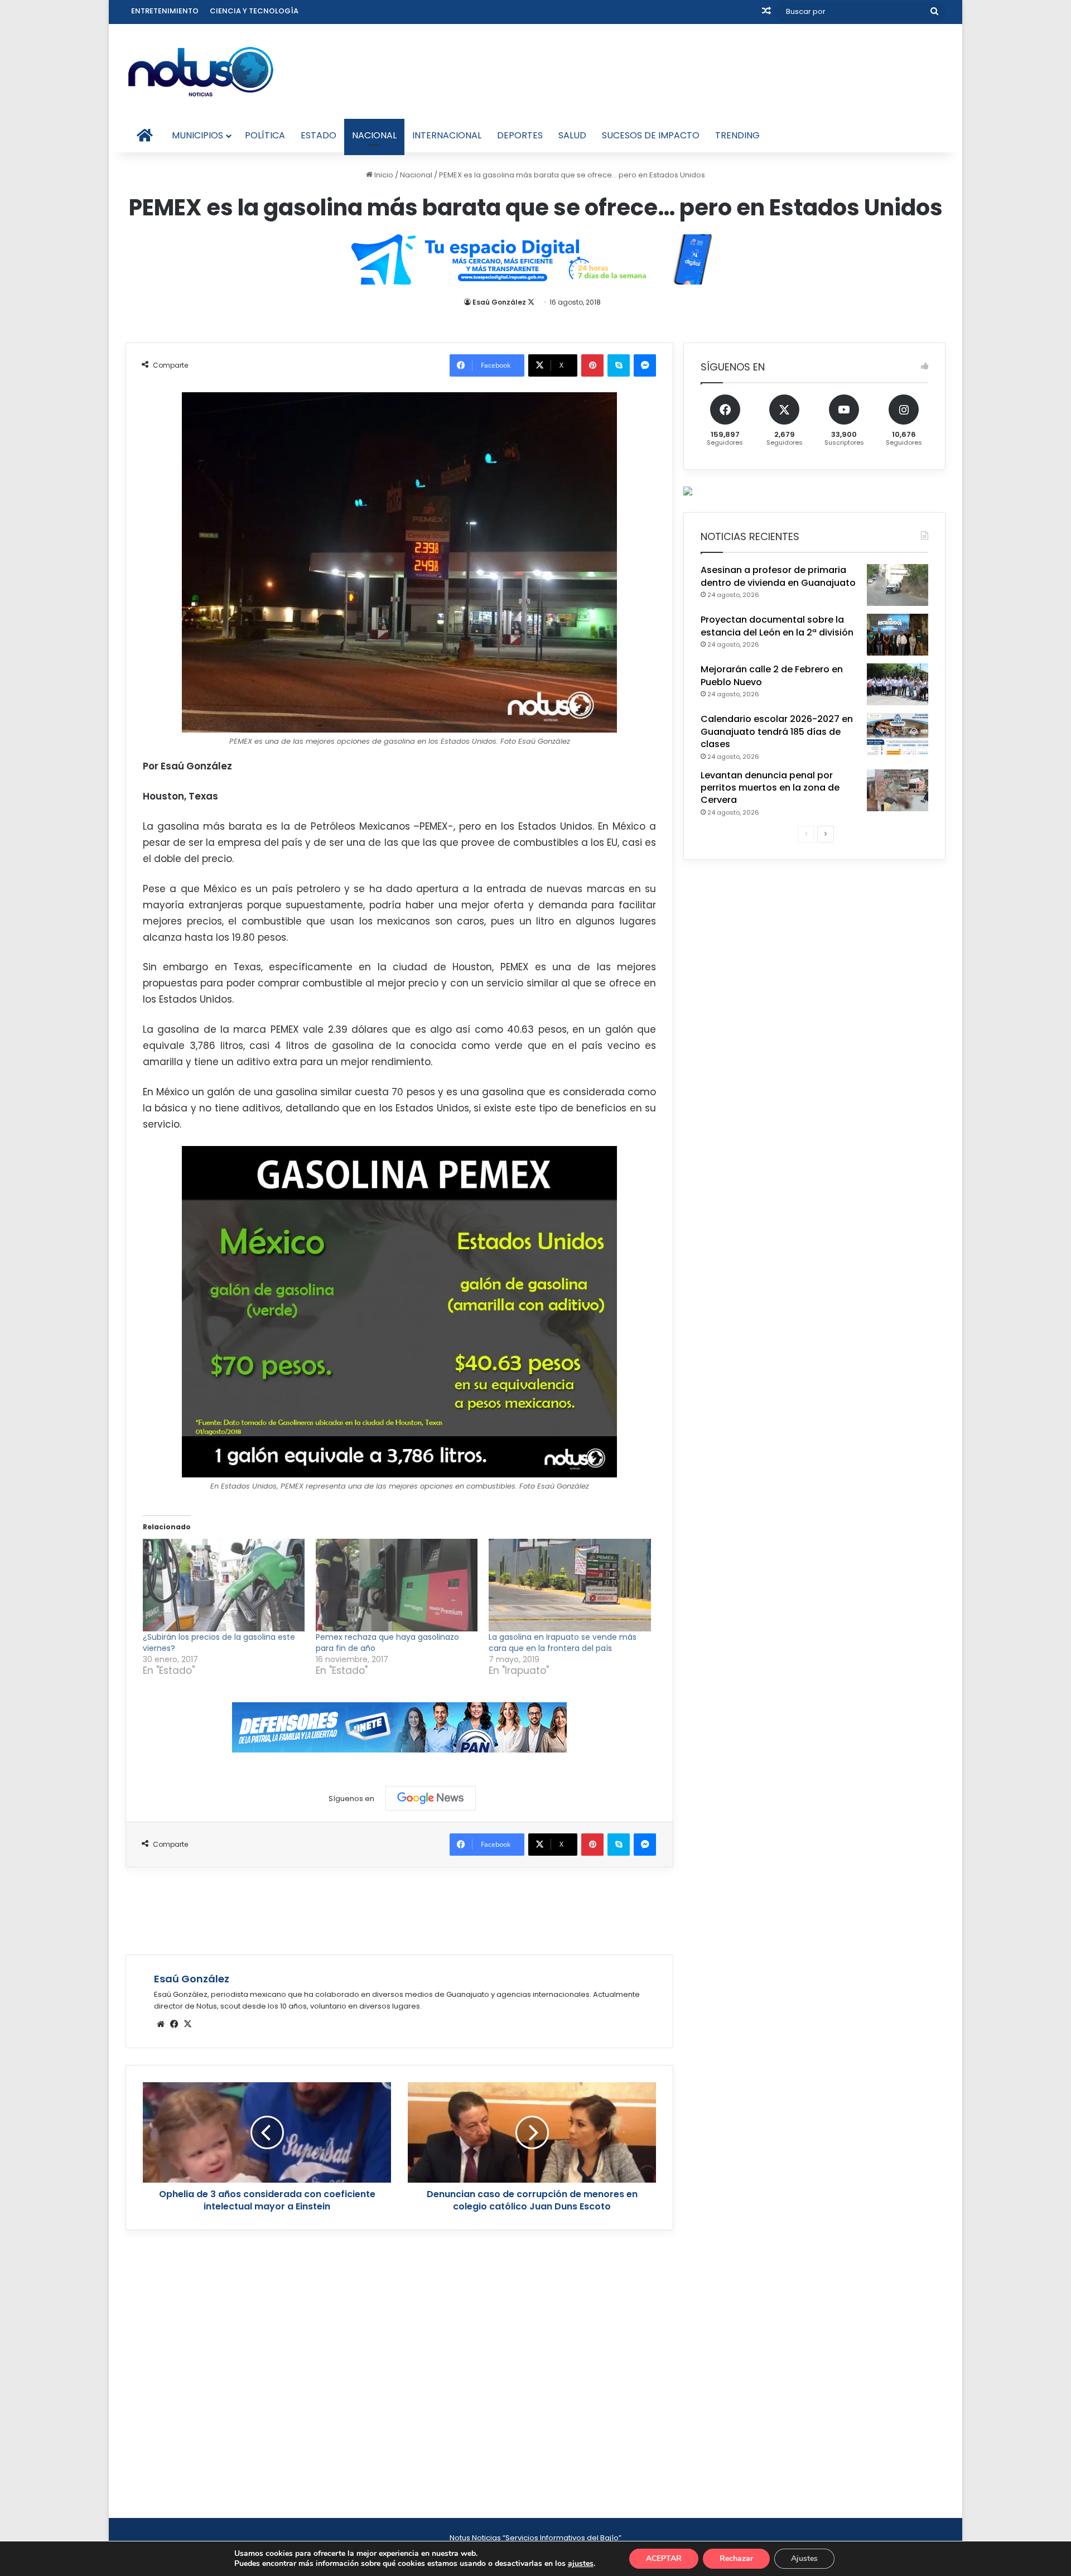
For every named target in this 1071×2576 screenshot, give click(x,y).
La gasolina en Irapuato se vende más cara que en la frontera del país (563, 1643)
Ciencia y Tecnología (254, 11)
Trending (737, 135)
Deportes (520, 135)
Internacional (447, 135)
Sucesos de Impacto (651, 135)
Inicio (383, 175)
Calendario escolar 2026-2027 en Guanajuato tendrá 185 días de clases (777, 731)
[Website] (161, 2024)
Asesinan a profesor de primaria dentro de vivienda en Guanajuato (778, 576)
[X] (187, 2024)
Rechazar (736, 2558)
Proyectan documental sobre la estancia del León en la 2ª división (777, 626)
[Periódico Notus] (201, 71)
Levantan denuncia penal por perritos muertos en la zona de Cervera (770, 788)
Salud (572, 135)
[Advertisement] (399, 1909)
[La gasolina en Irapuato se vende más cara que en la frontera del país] (570, 1585)
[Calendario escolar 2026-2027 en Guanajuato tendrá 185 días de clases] (898, 734)
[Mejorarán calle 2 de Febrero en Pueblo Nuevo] (898, 684)
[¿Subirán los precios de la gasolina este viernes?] (224, 1585)
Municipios (197, 135)
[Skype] (619, 365)
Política (265, 135)
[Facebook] (174, 2024)
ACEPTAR (664, 2558)
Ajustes (804, 2558)
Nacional (374, 135)
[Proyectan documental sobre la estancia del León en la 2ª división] (898, 635)
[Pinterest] (592, 365)
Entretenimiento (165, 11)
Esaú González (499, 302)
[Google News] (431, 1798)
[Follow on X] (531, 302)
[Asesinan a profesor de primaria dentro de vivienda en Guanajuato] (898, 585)
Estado (319, 135)
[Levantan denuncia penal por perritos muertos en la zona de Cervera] (898, 790)
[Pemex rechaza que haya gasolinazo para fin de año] (397, 1585)
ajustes (581, 2564)
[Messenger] (645, 365)
